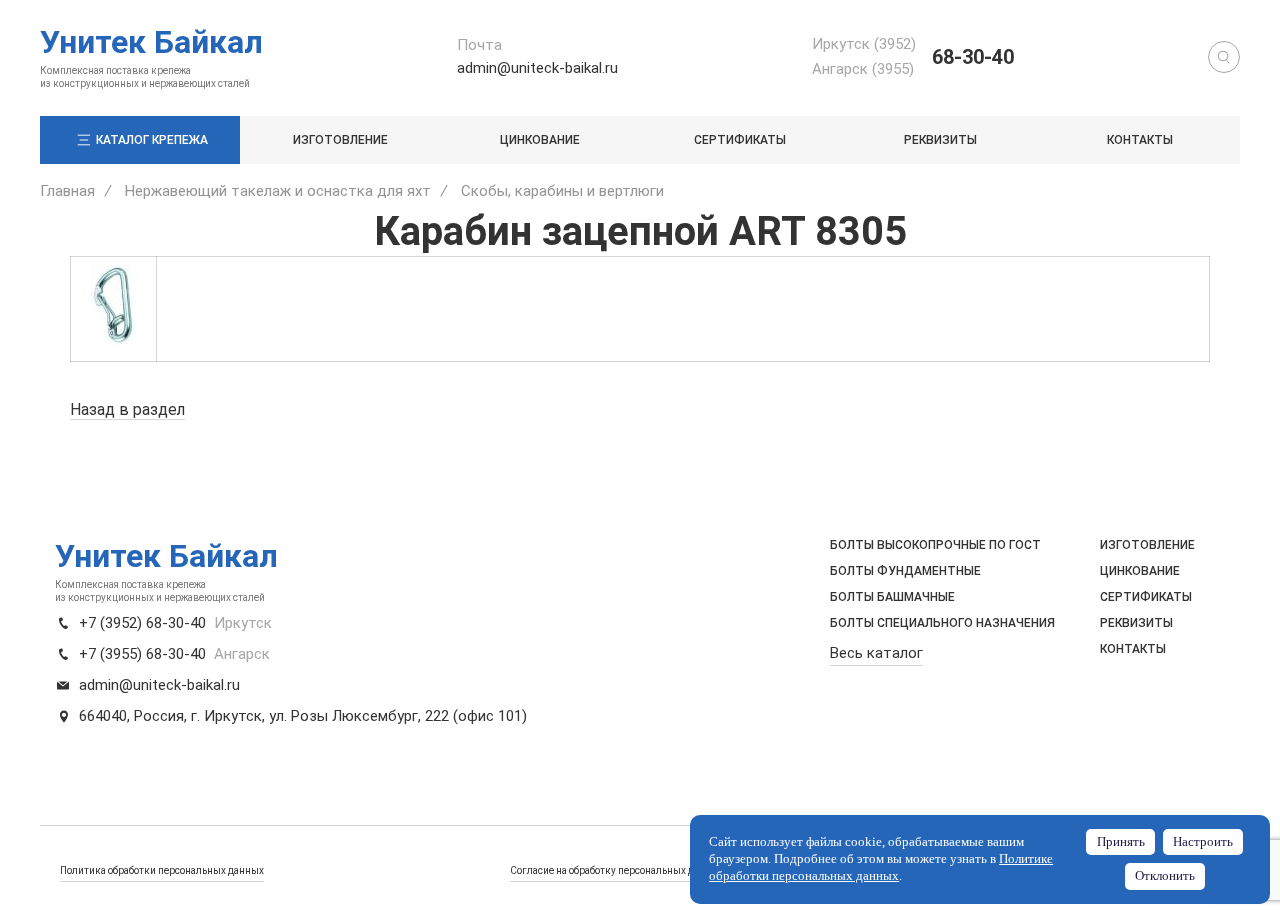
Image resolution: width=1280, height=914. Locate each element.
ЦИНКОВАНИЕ (540, 140)
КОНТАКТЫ (1140, 140)
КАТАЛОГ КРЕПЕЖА (152, 140)
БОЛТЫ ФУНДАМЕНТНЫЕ (905, 571)
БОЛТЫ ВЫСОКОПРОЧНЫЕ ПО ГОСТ (935, 545)
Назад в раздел (127, 409)
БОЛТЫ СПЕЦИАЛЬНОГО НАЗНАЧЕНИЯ (942, 623)
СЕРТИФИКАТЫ (740, 140)
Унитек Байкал (151, 42)
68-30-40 (973, 57)
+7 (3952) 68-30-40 (142, 623)
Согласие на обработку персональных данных (617, 870)
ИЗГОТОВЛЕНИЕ (340, 140)
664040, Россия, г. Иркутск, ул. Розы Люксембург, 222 (264, 716)
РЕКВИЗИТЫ (940, 140)
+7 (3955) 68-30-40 (142, 654)
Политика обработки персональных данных (162, 870)
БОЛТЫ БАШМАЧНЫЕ (892, 597)
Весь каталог (876, 653)
